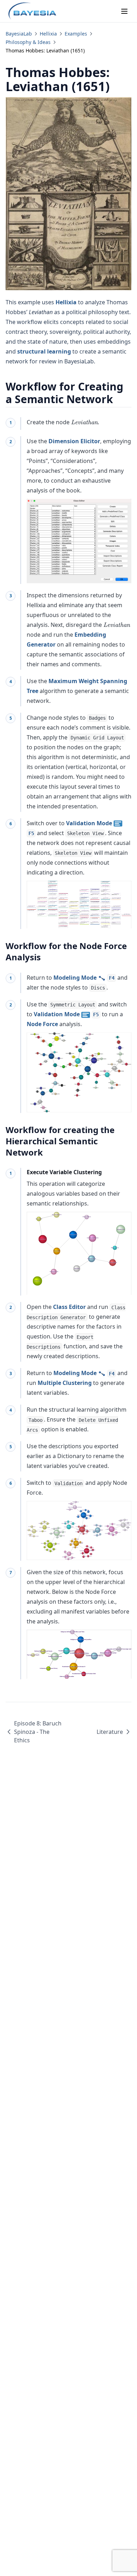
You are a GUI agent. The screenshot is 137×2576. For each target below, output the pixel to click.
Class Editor (69, 1307)
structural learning (44, 351)
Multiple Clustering (65, 1383)
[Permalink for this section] (119, 399)
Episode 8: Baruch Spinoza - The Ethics (38, 1732)
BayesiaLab (19, 34)
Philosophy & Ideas (28, 42)
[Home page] (32, 11)
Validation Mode (66, 1014)
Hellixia (48, 34)
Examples (76, 34)
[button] (79, 905)
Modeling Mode (84, 978)
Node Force (42, 1024)
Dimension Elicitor (74, 441)
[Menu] (124, 11)
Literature (110, 1732)
